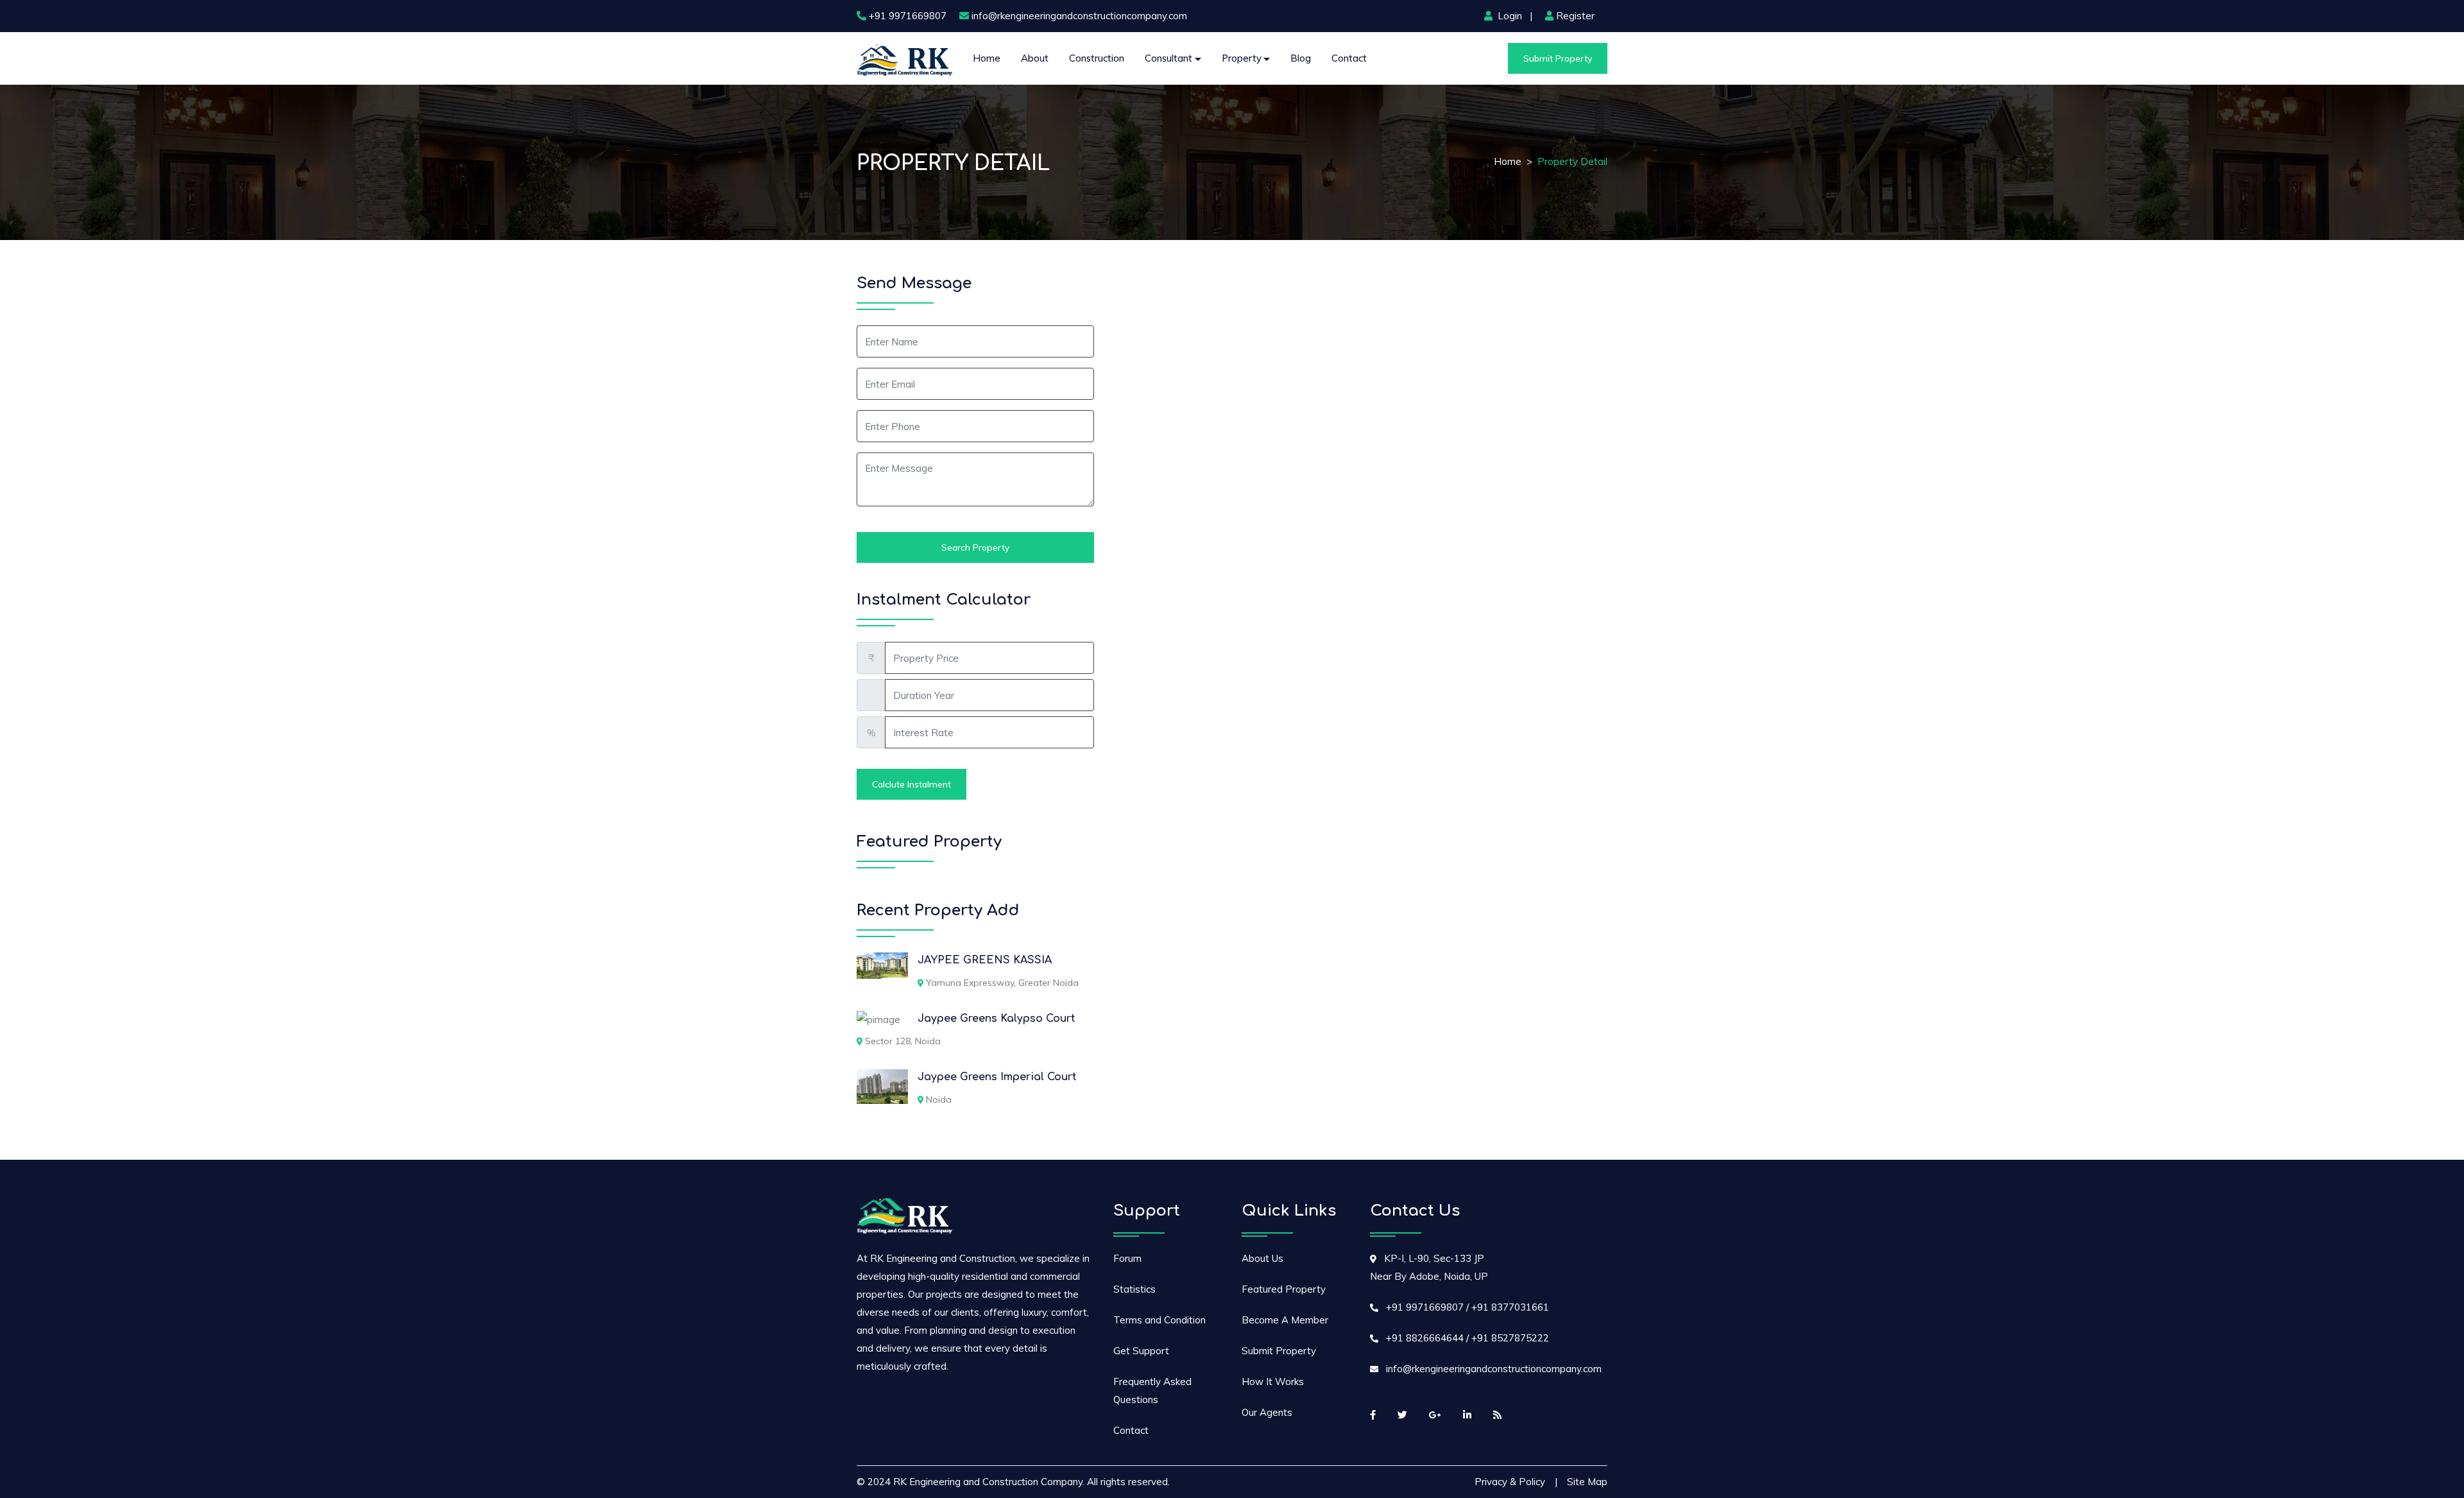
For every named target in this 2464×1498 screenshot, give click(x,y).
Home (1508, 161)
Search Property (975, 547)
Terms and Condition (1159, 1320)
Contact (1349, 58)
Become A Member (1285, 1320)
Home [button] (987, 58)
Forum (1127, 1258)
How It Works (1273, 1382)
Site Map (1587, 1482)
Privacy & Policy (1510, 1482)
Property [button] (1242, 58)
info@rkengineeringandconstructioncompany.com (1079, 16)
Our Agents (1267, 1412)
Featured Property (1284, 1289)
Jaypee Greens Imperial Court (997, 1077)
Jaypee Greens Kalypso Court (997, 1019)
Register (1575, 16)
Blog (1301, 58)
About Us (1262, 1258)
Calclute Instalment (911, 784)
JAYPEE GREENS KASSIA (985, 960)
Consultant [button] (1168, 58)
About (1035, 58)
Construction (1097, 58)
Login (1510, 16)
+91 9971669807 (908, 16)
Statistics (1134, 1289)
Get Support (1141, 1351)
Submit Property (1558, 58)
